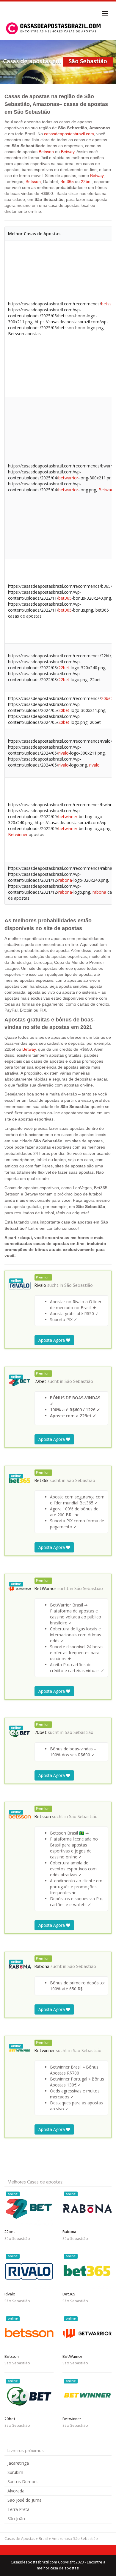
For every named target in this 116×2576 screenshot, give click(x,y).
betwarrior (68, 478)
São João (16, 2519)
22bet (86, 181)
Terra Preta (18, 2509)
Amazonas (61, 2539)
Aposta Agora (52, 1340)
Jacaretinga (18, 2463)
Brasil (43, 2539)
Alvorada (16, 2491)
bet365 (65, 598)
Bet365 (67, 181)
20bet (107, 698)
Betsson (46, 152)
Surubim (15, 2472)
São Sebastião (79, 1286)
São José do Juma (25, 2500)
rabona (65, 880)
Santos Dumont (23, 2482)
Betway (68, 152)
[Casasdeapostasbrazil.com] (54, 28)
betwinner (68, 817)
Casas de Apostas (20, 2539)
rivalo (64, 753)
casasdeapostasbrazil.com (69, 134)
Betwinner (18, 834)
